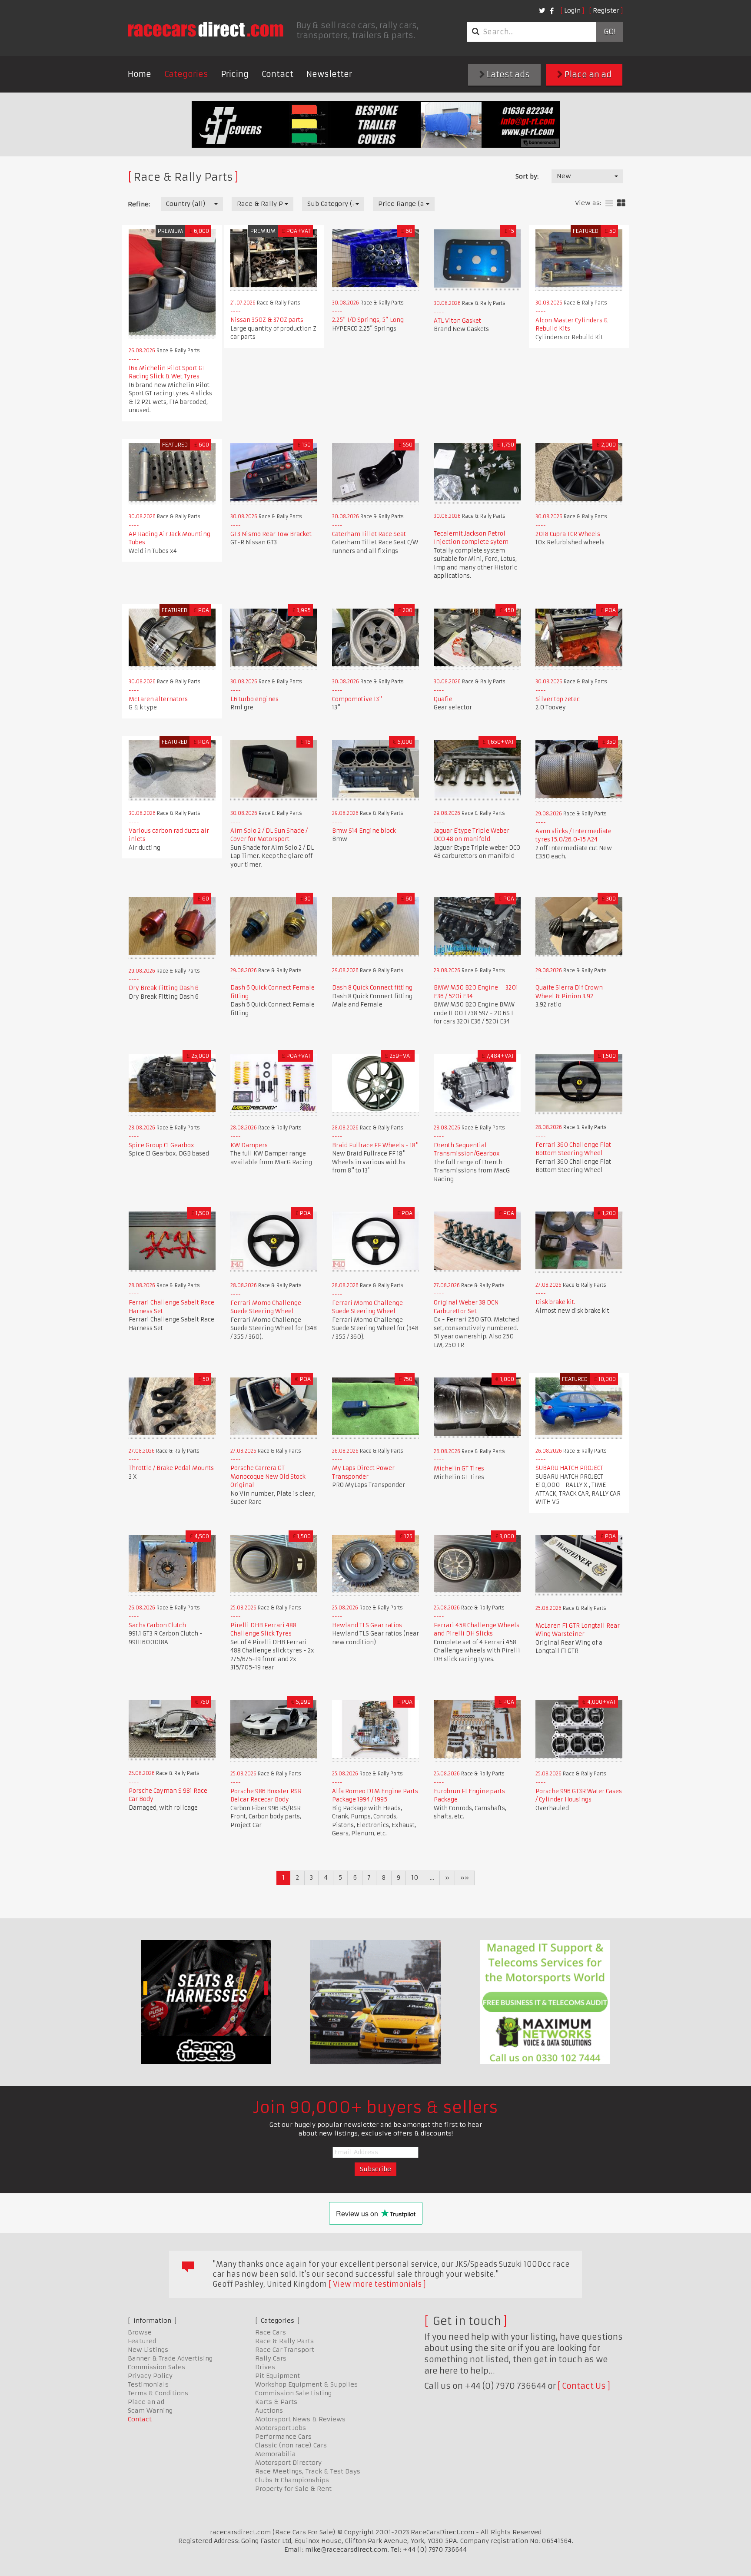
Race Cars (271, 2332)
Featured (142, 2341)
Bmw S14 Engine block (364, 831)
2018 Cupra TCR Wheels (568, 534)
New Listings (148, 2350)
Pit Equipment (277, 2376)
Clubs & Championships (292, 2480)
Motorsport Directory (288, 2463)
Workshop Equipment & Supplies (306, 2384)
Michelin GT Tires (459, 1468)
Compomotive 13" (357, 699)
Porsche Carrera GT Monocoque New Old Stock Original (268, 1477)
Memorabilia (276, 2454)
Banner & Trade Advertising (170, 2358)
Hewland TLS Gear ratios (367, 1625)
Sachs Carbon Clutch (157, 1625)
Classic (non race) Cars (291, 2445)
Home (140, 74)
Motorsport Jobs (281, 2428)
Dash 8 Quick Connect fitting (372, 988)
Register (606, 10)
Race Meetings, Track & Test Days (308, 2471)
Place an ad (587, 74)
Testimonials (148, 2384)
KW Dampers (249, 1145)
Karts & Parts (276, 2402)
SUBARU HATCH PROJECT (569, 1468)
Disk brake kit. (555, 1302)
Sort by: (527, 176)
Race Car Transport (285, 2350)
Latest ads (507, 74)
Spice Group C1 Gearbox (161, 1145)
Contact (277, 74)
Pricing (235, 74)
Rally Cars (271, 2358)
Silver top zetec (558, 699)
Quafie (443, 699)
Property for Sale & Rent (293, 2489)
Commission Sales (156, 2367)
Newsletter (329, 74)
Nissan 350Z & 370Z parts (267, 320)
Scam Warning (150, 2410)
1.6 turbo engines (254, 699)
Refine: (139, 204)
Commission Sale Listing (293, 2393)
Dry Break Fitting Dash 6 (164, 988)
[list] (609, 204)
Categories (186, 74)
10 (415, 1877)
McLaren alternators (158, 699)
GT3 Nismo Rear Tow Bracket (271, 534)
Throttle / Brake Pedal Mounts (171, 1468)
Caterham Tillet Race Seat (369, 534)
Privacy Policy (150, 2376)
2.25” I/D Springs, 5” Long (368, 320)
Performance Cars (283, 2437)
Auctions (269, 2410)
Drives (265, 2367)
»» (465, 1877)
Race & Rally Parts (284, 2341)
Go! (610, 32)
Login (572, 10)
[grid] (621, 204)
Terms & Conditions (158, 2393)
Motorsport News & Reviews (300, 2419)
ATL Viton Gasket (457, 321)
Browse (140, 2332)
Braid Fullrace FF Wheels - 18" (375, 1145)
